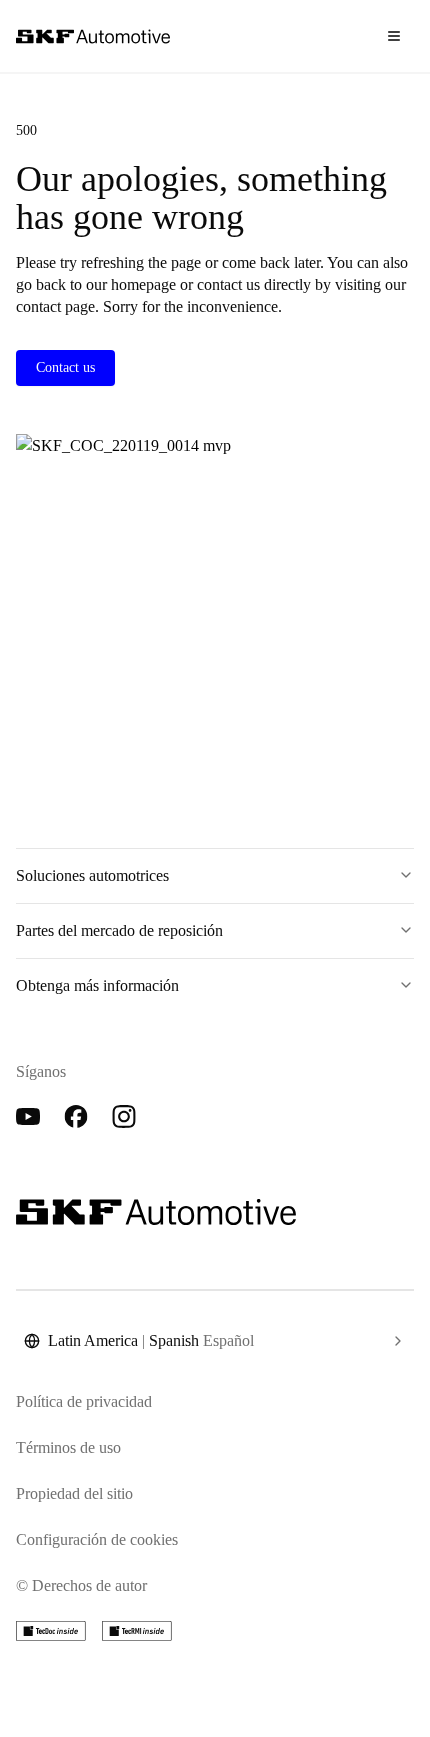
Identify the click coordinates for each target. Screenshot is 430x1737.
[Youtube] (28, 1117)
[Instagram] (124, 1117)
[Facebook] (76, 1117)
